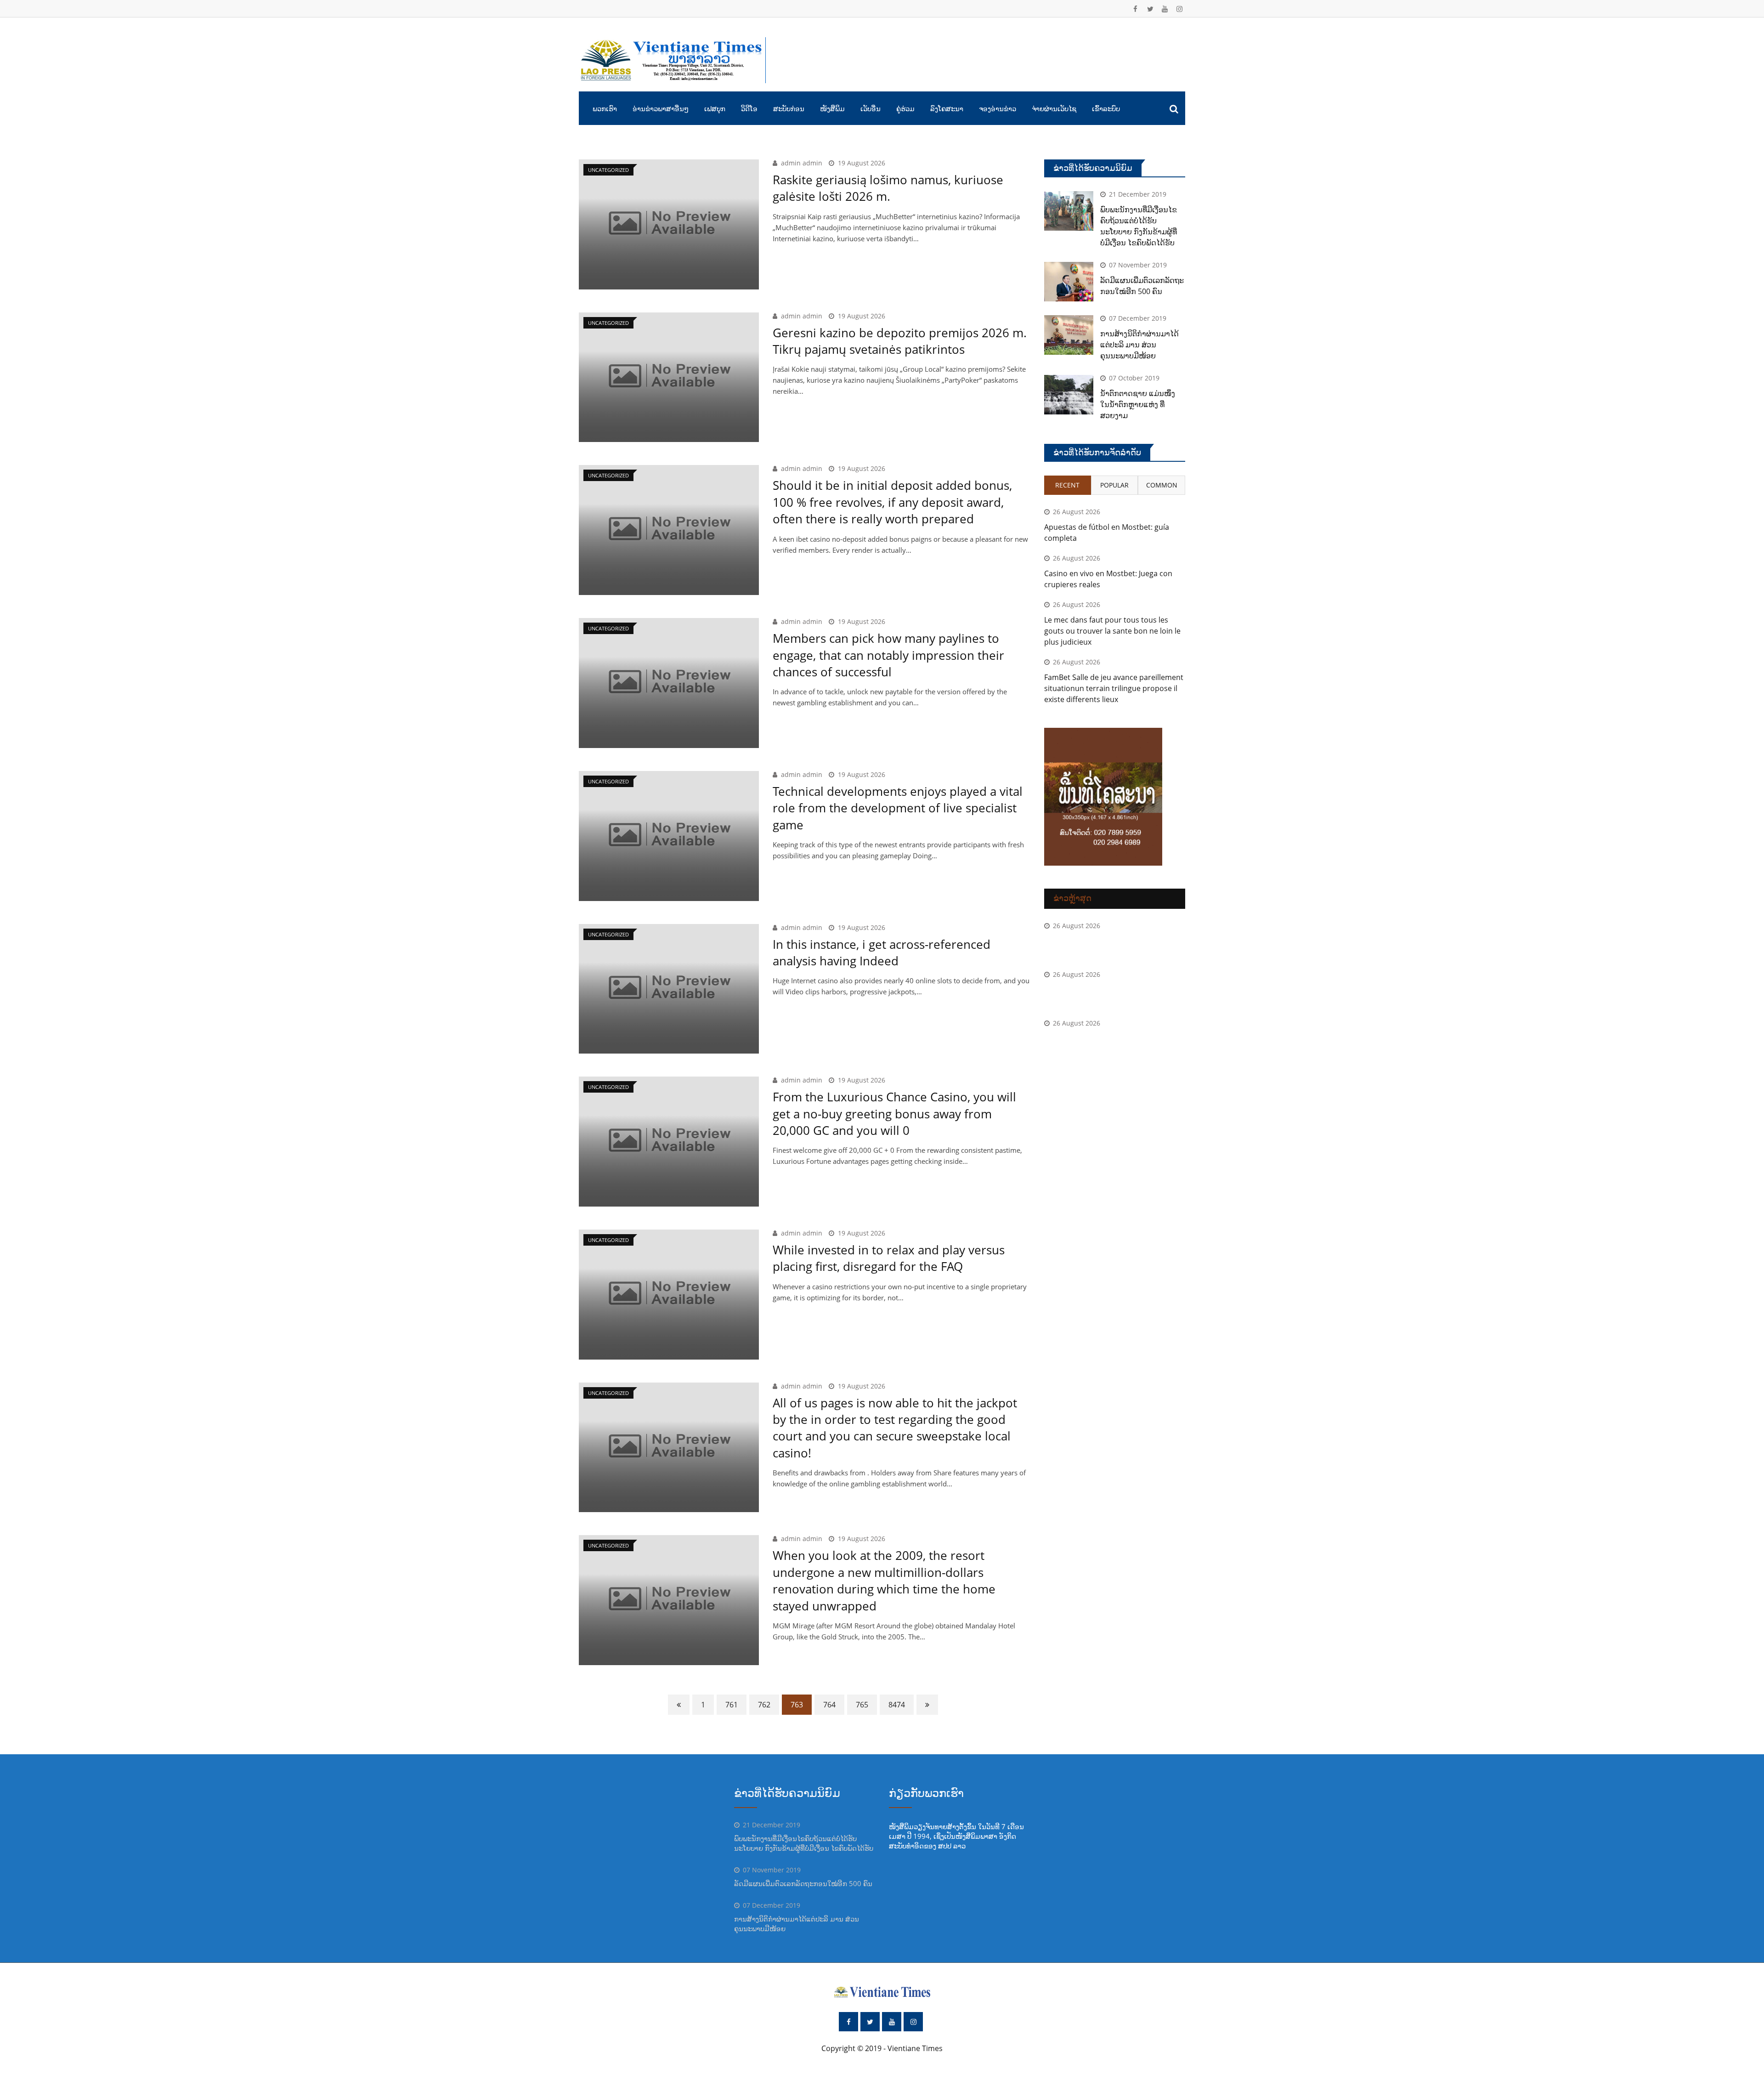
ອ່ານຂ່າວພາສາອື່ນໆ (661, 108)
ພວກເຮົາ (605, 108)
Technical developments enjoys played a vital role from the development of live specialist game (898, 808)
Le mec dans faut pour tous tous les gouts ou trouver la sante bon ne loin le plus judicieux (1112, 631)
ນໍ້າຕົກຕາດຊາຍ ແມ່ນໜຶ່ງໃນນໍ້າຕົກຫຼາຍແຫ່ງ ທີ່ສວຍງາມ (1138, 404)
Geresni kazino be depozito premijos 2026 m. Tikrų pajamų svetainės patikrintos (900, 341)
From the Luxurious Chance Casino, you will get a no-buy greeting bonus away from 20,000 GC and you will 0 (894, 1114)
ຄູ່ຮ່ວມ (905, 108)
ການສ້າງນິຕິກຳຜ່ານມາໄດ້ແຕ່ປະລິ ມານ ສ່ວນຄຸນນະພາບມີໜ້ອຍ (1139, 345)
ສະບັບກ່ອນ (789, 108)
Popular (1114, 485)
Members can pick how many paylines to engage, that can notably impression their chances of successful (888, 655)
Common (1162, 485)
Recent (1067, 485)
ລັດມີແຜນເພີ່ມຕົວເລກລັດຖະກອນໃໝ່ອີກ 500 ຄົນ (803, 1883)
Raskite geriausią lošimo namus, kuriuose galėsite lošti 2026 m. (888, 188)
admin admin (802, 163)
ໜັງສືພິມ (832, 108)
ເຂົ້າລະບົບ (1106, 108)
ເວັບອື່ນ (871, 108)
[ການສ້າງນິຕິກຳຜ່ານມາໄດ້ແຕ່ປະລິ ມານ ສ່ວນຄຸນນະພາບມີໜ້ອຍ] (1069, 335)
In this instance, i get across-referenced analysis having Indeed (882, 952)
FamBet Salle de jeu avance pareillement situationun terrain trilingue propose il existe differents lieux (1114, 688)
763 (797, 1705)
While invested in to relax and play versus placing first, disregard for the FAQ (889, 1258)
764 (829, 1705)
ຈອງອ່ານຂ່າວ (998, 108)
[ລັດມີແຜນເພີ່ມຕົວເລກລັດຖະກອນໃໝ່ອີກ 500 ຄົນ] (1069, 282)
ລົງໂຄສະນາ (947, 108)
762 (764, 1705)
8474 (897, 1705)
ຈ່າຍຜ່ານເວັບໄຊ (1054, 108)
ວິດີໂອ (749, 108)
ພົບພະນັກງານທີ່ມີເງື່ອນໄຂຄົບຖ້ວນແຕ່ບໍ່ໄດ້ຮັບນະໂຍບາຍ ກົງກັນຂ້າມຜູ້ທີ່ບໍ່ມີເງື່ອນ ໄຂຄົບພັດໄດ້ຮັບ (804, 1843)
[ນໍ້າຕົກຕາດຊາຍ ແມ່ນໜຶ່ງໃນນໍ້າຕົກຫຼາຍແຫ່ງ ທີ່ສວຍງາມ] (1069, 395)
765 (862, 1705)
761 (732, 1705)
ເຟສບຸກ (715, 108)
